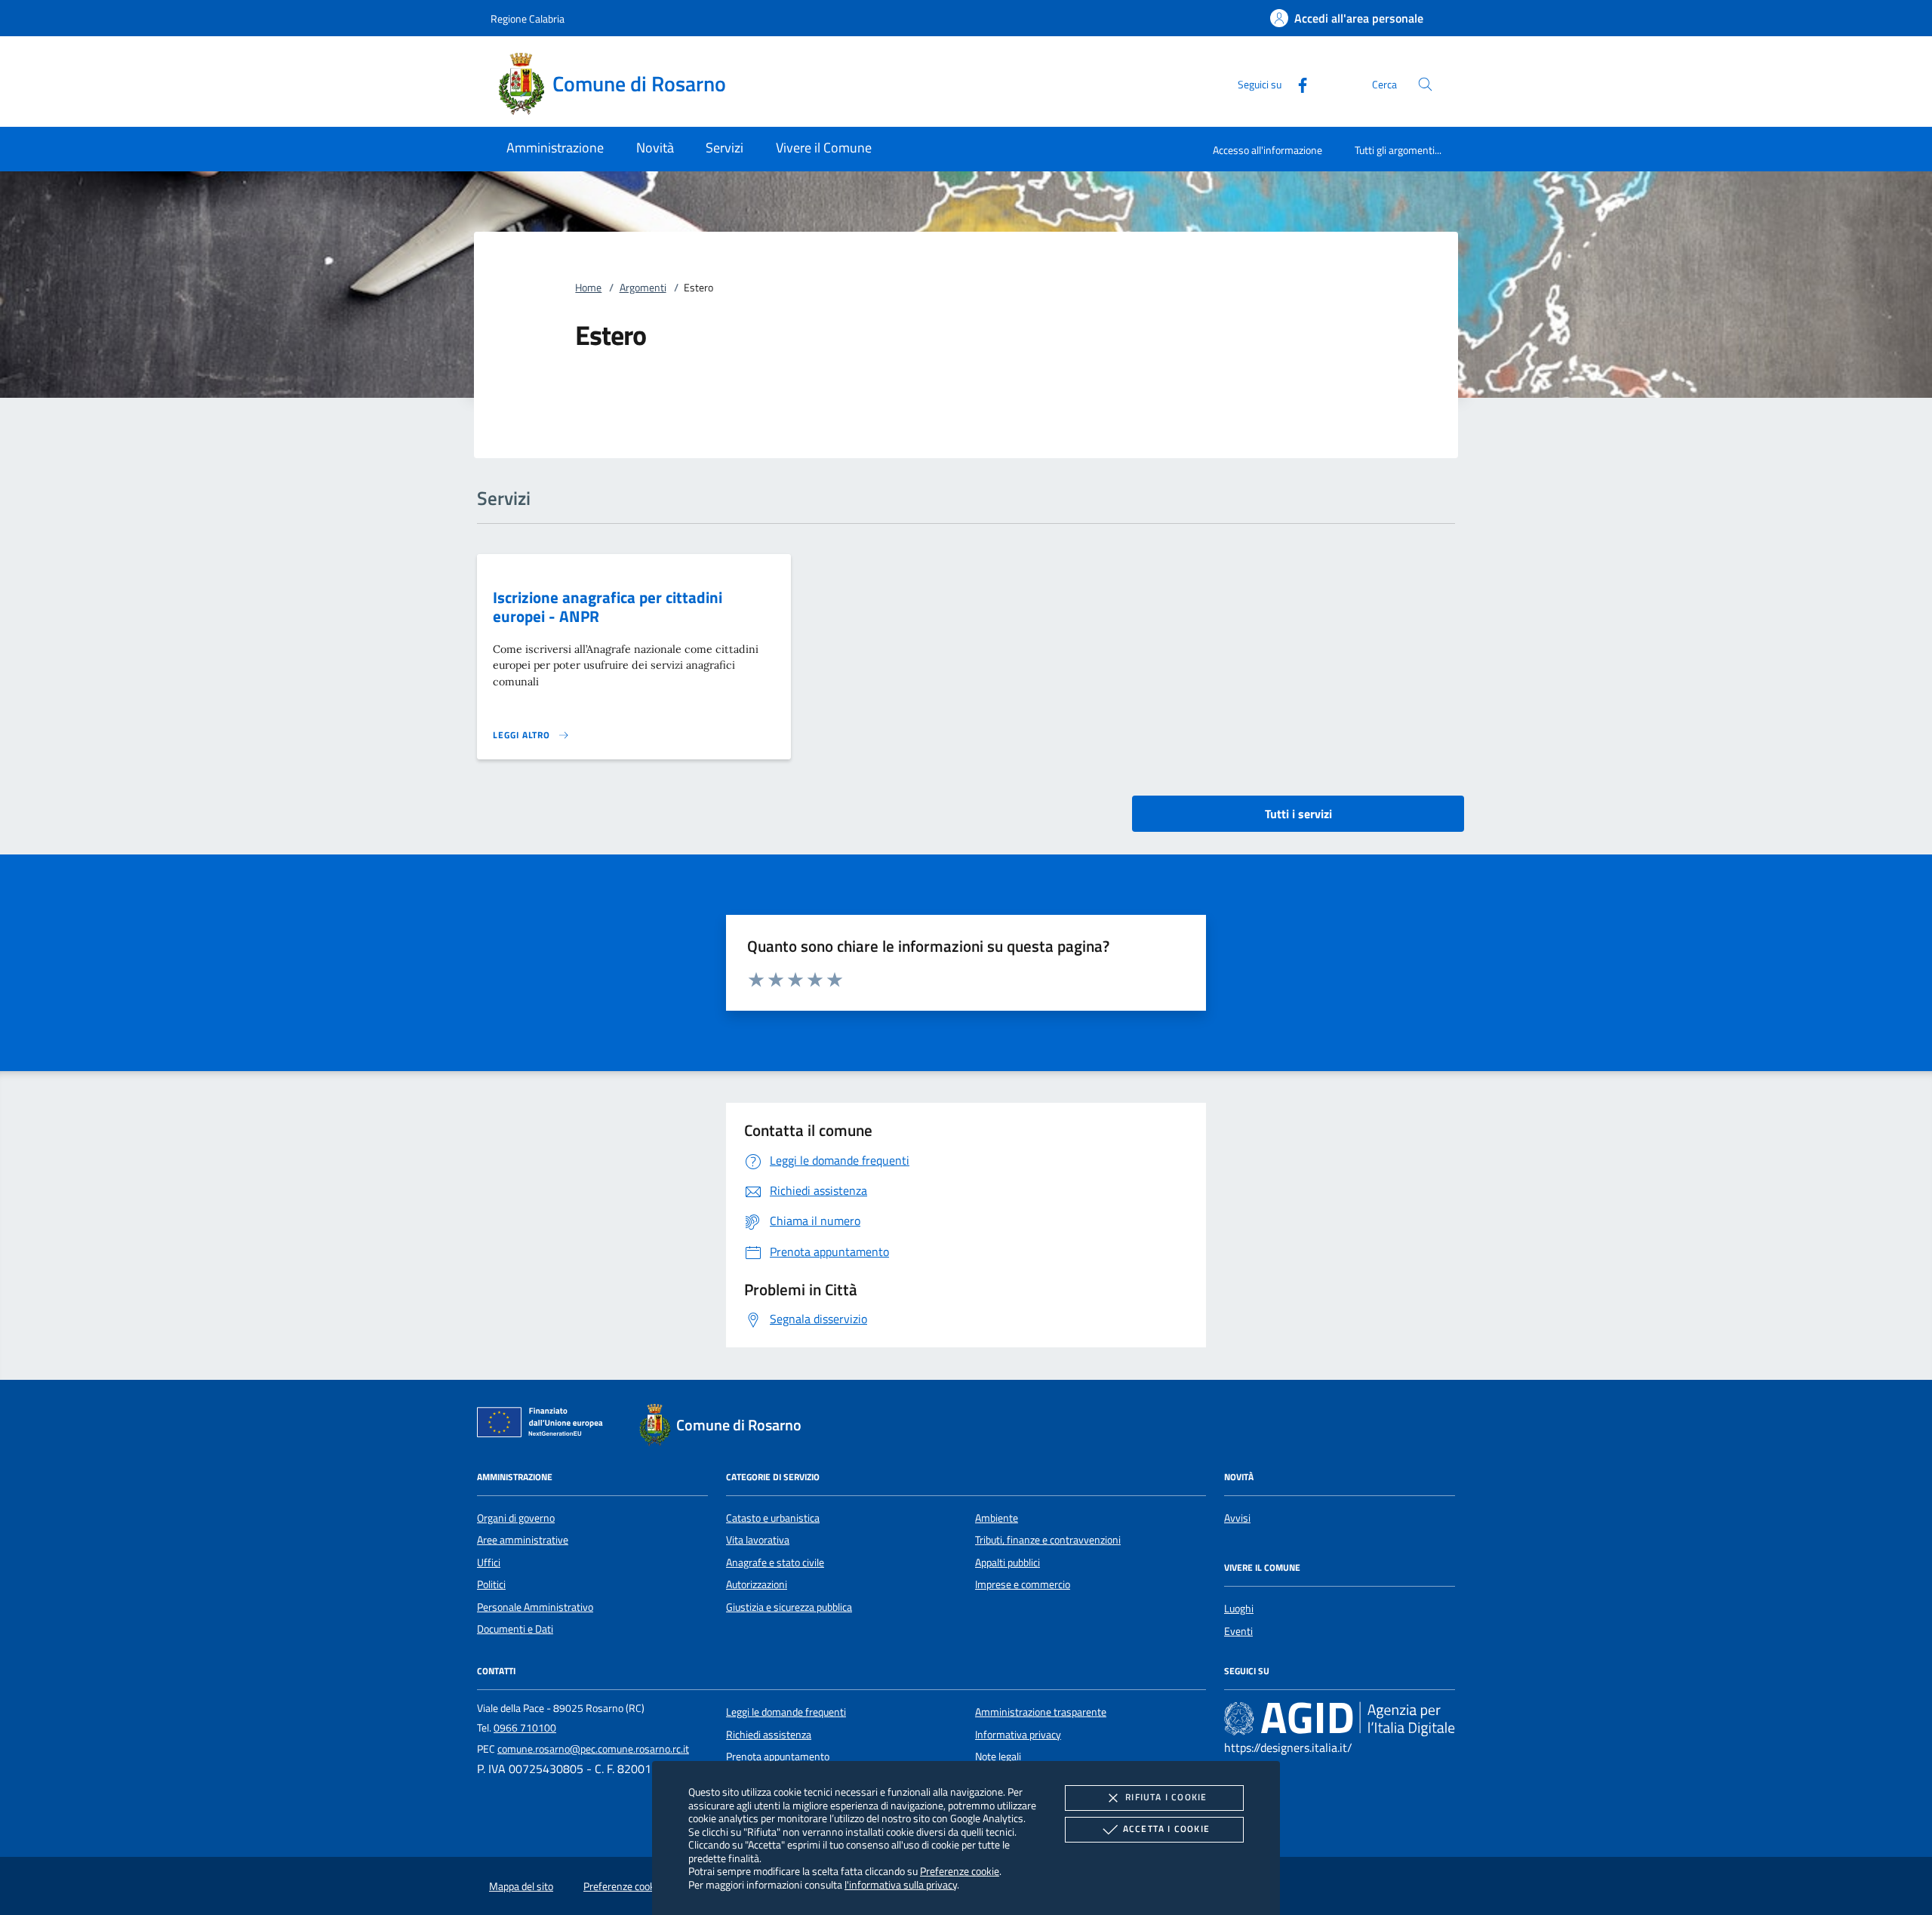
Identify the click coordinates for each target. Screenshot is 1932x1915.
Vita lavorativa (758, 1540)
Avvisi (1237, 1518)
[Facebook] (1297, 83)
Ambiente (997, 1518)
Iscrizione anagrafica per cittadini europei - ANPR (608, 607)
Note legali (998, 1756)
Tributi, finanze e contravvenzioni (1048, 1540)
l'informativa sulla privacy (901, 1884)
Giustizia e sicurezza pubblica (789, 1607)
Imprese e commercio (1023, 1584)
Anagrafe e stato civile (775, 1562)
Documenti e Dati (515, 1629)
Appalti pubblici (1008, 1562)
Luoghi (1239, 1609)
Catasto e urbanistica (773, 1518)
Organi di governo (516, 1518)
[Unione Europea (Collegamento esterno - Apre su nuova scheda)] (544, 1425)
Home (588, 288)
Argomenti (643, 288)
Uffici (489, 1562)
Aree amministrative (523, 1540)
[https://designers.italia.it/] (1340, 1719)
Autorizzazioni (757, 1584)
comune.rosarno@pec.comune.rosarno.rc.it (593, 1749)
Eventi (1238, 1631)
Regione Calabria (528, 18)
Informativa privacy (1018, 1735)
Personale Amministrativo (535, 1607)
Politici (491, 1584)
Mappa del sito (521, 1886)
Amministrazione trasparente (1041, 1712)
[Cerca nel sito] (1425, 84)
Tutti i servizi (1298, 814)
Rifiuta (1166, 1797)
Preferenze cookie (960, 1871)
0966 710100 (525, 1728)
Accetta (1166, 1829)
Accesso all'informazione (1267, 150)
